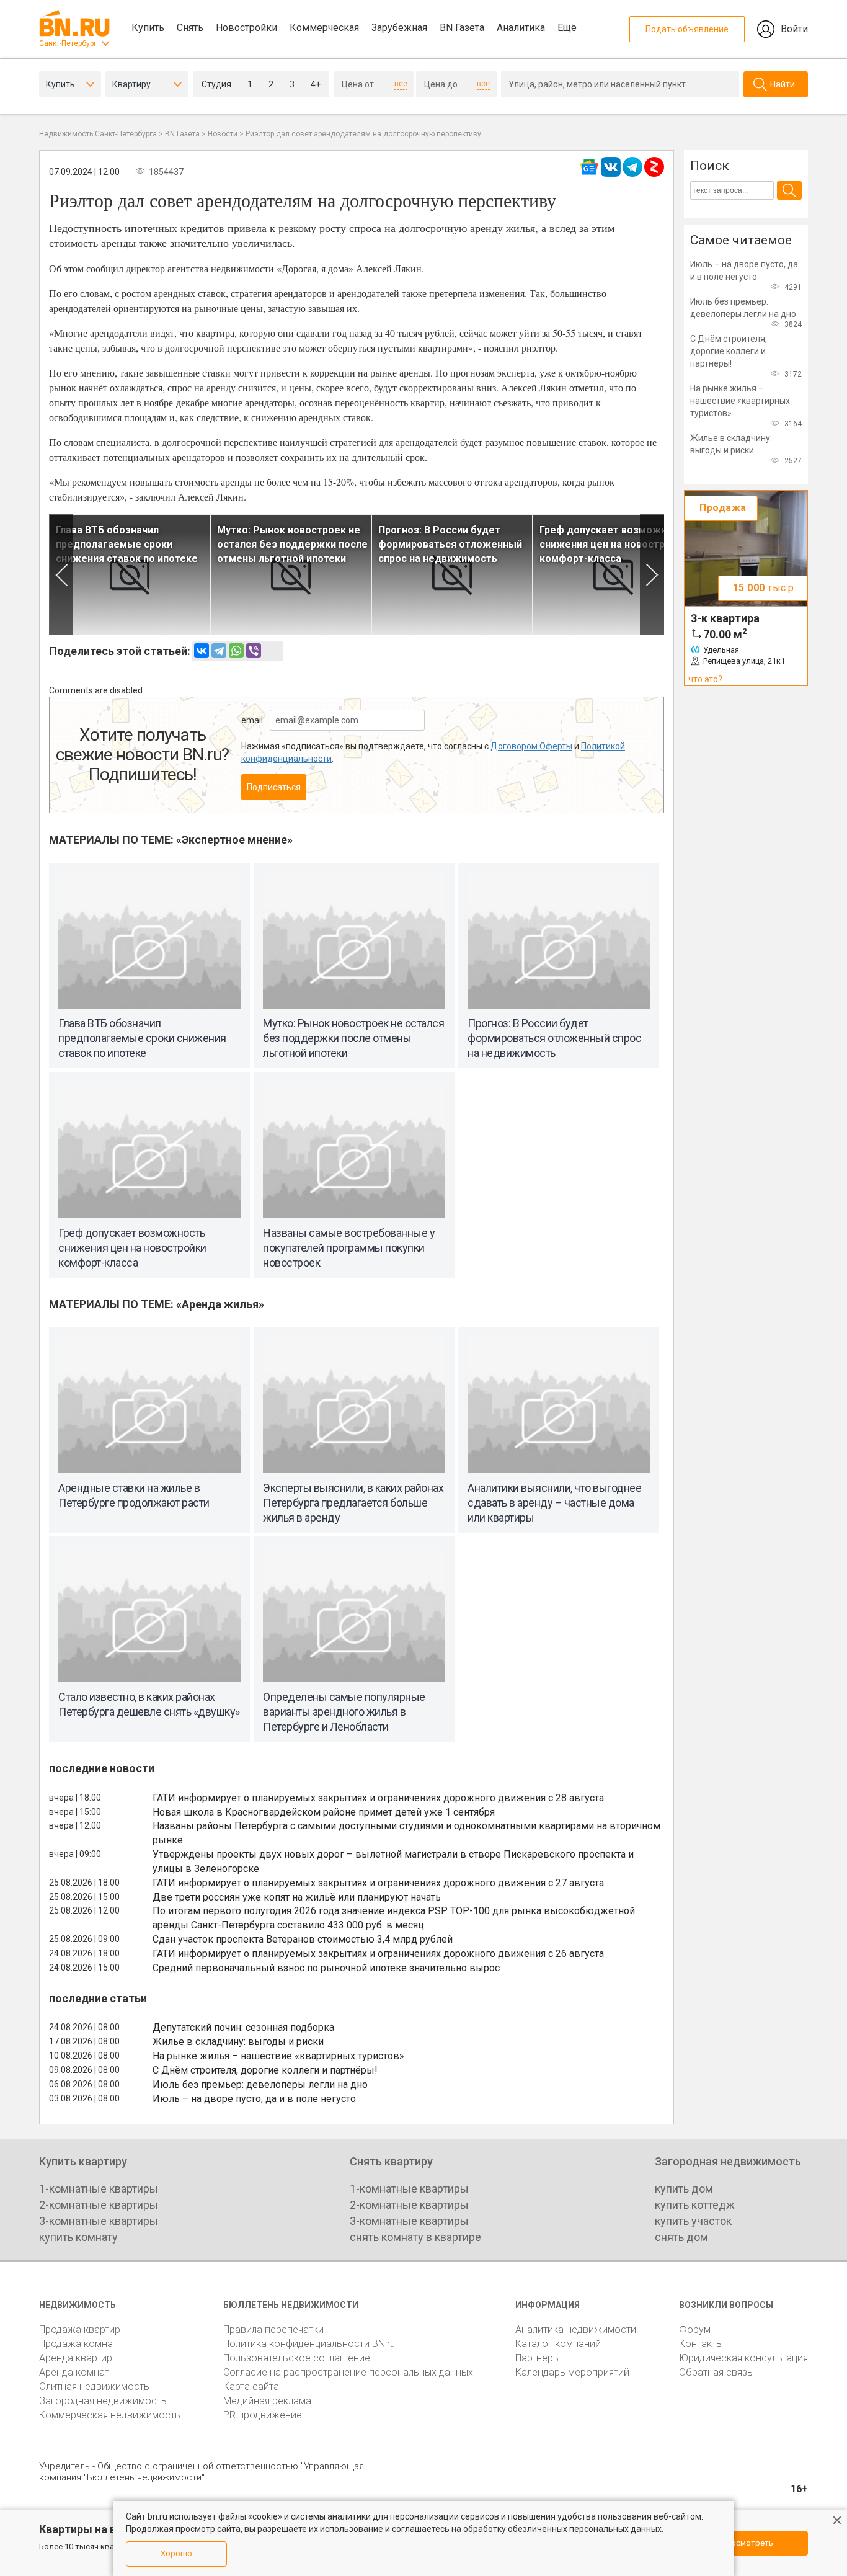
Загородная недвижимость (103, 2401)
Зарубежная (399, 28)
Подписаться (274, 787)
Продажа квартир (80, 2329)
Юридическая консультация (743, 2358)
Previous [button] (61, 575)
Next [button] (652, 575)
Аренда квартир (76, 2358)
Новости (223, 134)
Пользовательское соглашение (297, 2358)
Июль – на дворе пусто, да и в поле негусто (254, 2099)
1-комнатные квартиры (99, 2189)
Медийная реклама (267, 2401)
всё (401, 84)
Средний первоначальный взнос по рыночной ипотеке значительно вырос (326, 1968)
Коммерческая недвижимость (110, 2415)
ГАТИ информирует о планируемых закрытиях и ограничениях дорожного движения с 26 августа (378, 1954)
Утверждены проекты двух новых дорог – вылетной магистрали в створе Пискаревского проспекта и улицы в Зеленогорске (393, 1861)
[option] (130, 575)
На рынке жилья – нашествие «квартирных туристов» (278, 2056)
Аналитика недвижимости (576, 2329)
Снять (190, 28)
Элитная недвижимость (94, 2387)
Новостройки (246, 28)
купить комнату (78, 2237)
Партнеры (538, 2358)
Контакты (701, 2344)
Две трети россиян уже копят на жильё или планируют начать (297, 1897)
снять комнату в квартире (415, 2237)
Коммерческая (324, 28)
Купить (148, 28)
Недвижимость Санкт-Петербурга (98, 134)
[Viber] (254, 651)
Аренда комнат (74, 2372)
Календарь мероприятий (572, 2372)
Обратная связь (716, 2372)
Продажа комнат (78, 2344)
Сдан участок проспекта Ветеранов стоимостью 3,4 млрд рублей (303, 1939)
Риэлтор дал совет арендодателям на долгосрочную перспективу (363, 134)
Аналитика (521, 28)
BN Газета (462, 28)
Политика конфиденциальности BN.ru (309, 2344)
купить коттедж (695, 2205)
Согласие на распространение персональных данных (348, 2372)
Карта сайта (251, 2387)
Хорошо (176, 2553)
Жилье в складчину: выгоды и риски (238, 2042)
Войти (794, 29)
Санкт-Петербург (68, 43)
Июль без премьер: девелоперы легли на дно (260, 2084)
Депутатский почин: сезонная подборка (243, 2027)
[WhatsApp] (236, 651)
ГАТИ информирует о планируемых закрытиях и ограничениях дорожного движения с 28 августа (378, 1798)
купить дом (684, 2189)
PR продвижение (263, 2415)
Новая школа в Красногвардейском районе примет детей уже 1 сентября (324, 1812)
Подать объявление (687, 29)
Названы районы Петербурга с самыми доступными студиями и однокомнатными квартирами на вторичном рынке (406, 1833)
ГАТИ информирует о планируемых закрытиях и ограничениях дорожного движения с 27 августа (378, 1883)
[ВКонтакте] (202, 651)
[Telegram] (219, 651)
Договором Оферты (531, 746)
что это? (705, 679)
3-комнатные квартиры (99, 2221)
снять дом (681, 2237)
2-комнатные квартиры (99, 2205)
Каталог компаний (558, 2344)
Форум (695, 2329)
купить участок (693, 2221)
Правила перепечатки (273, 2329)
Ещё (567, 28)
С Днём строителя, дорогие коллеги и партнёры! (265, 2070)
